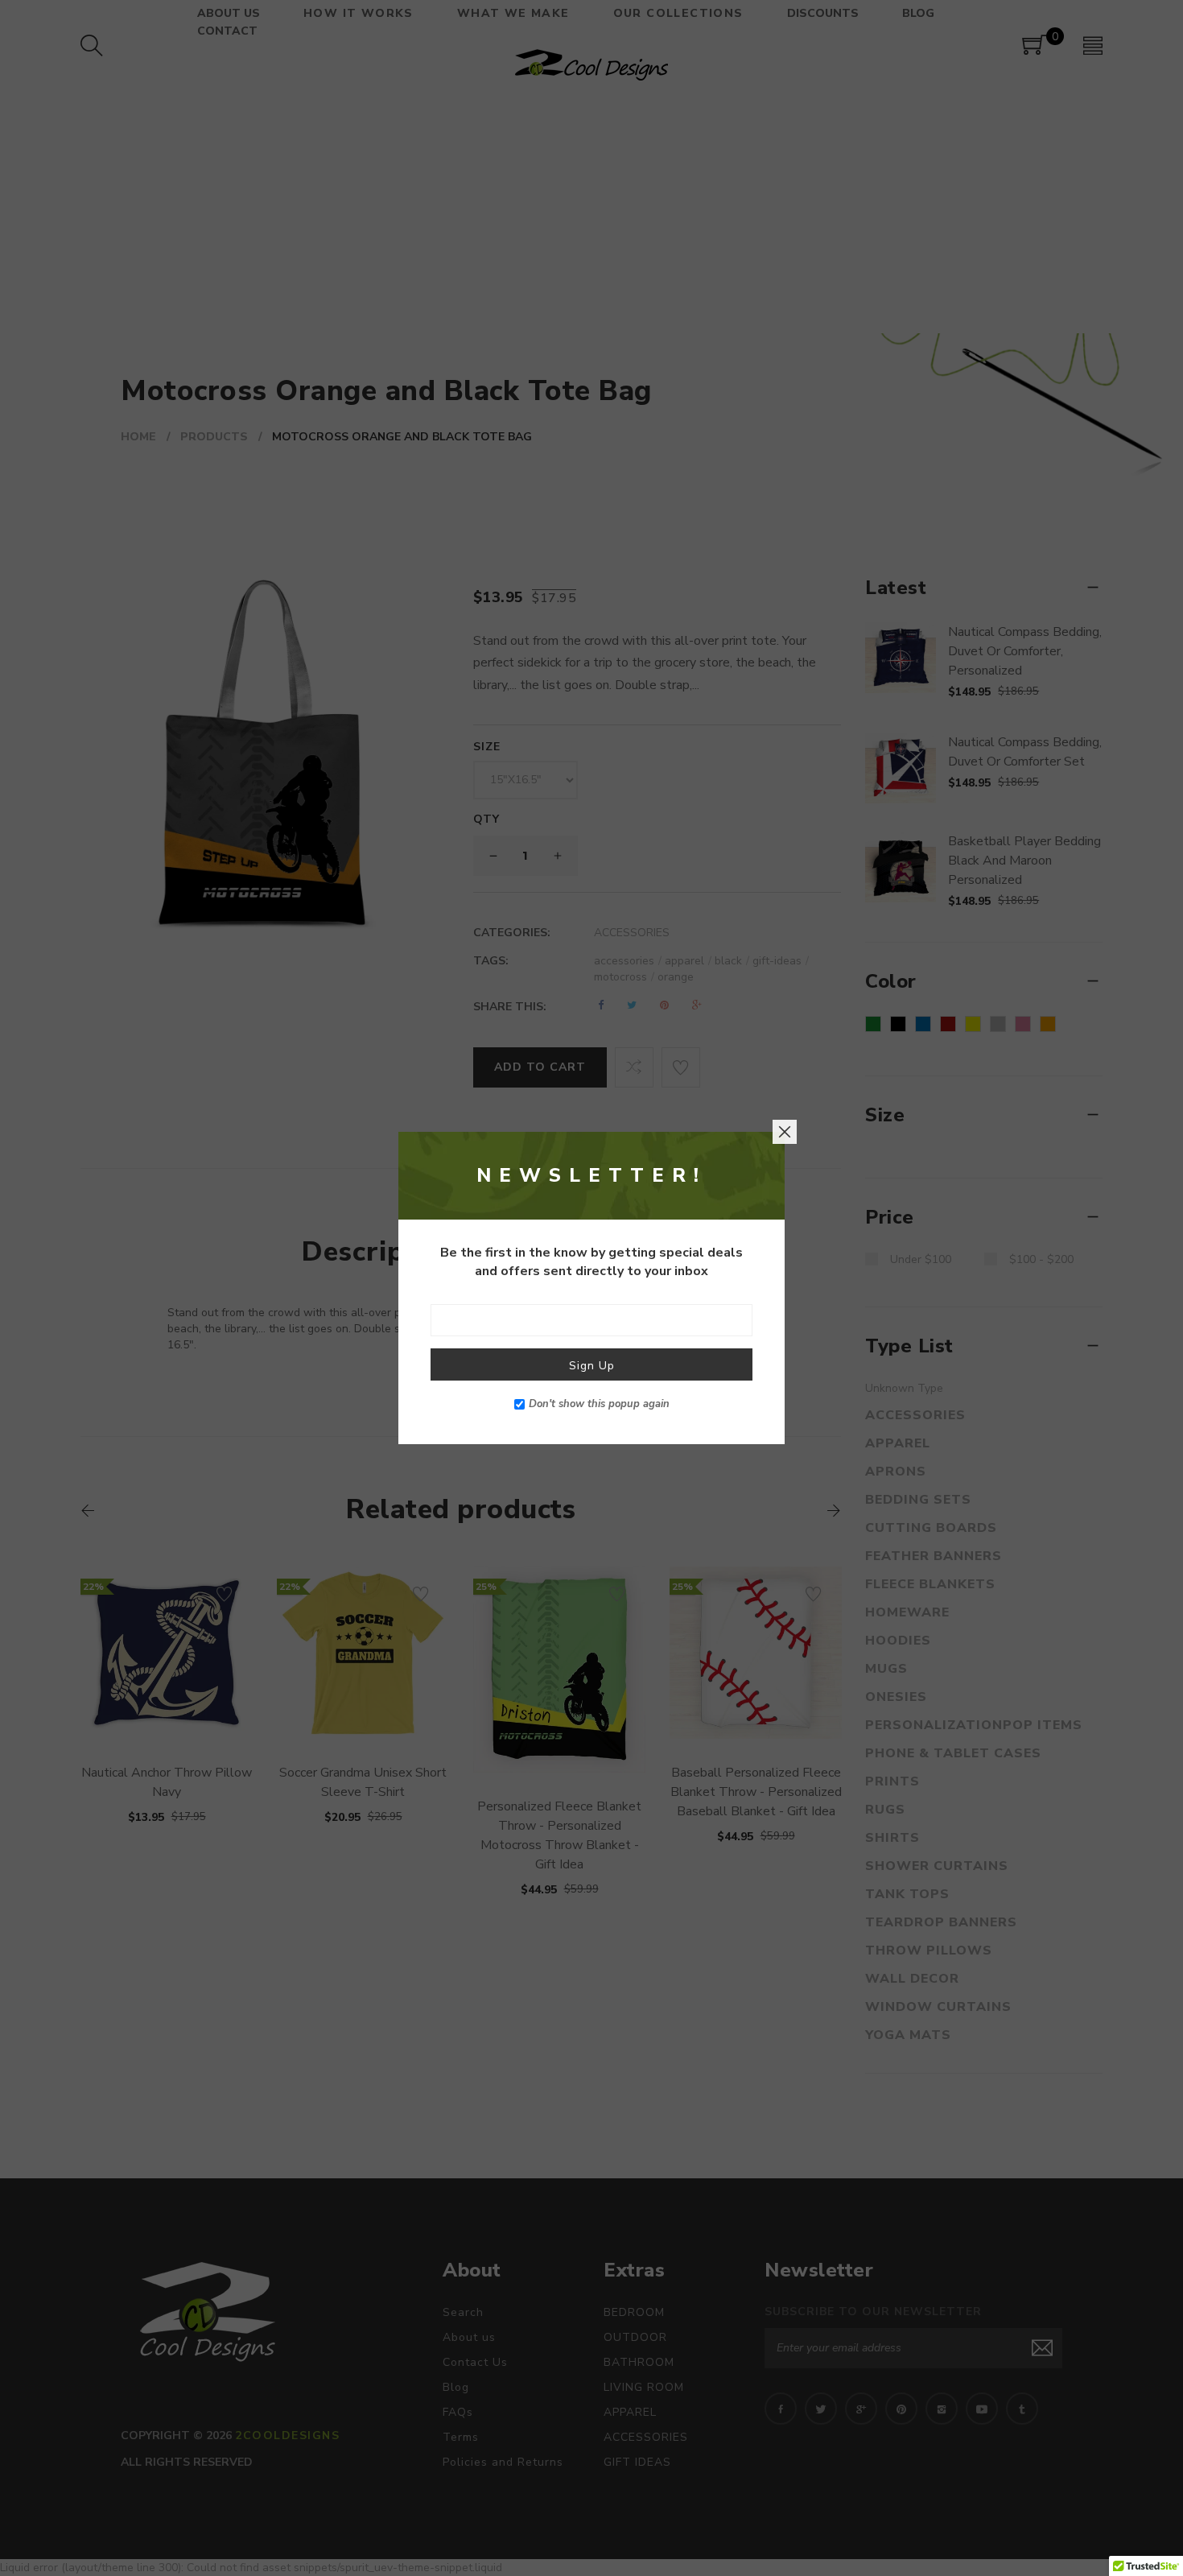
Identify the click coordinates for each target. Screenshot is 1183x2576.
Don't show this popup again (599, 1404)
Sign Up (592, 1366)
